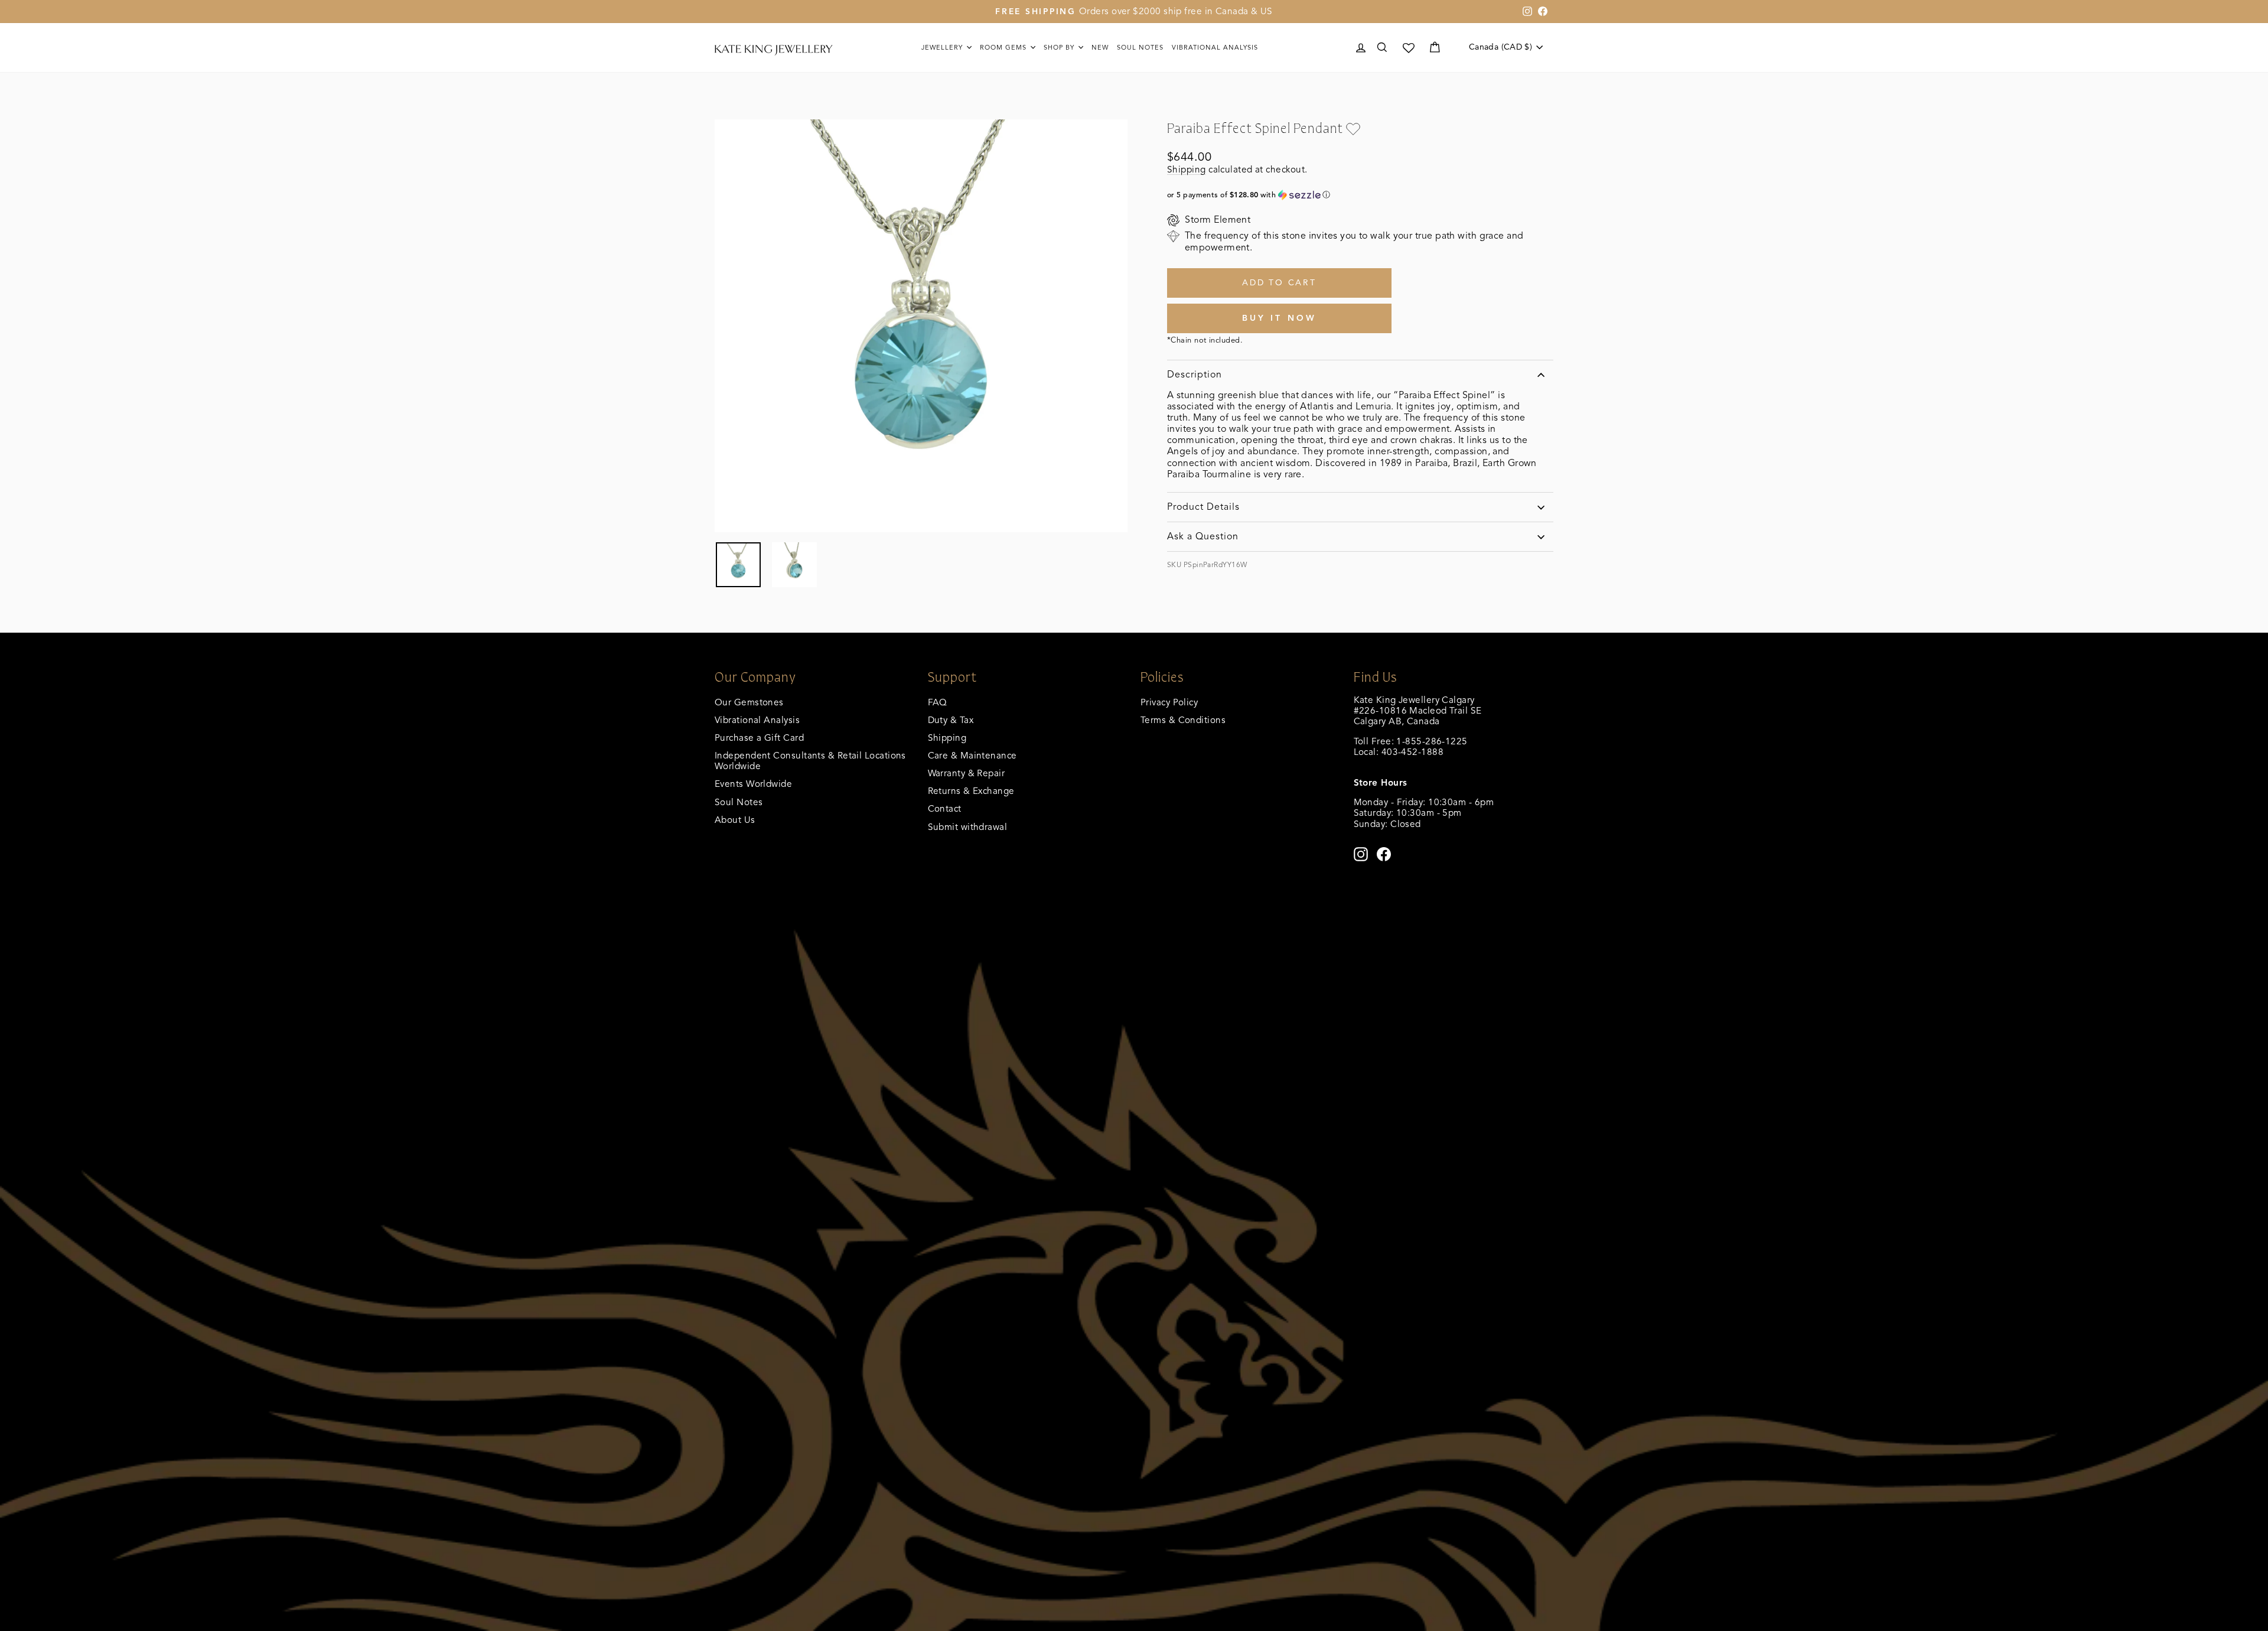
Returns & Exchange (971, 791)
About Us (735, 820)
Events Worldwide (753, 784)
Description (1195, 375)
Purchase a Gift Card (759, 738)
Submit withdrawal (968, 827)
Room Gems (1004, 47)
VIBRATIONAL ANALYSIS (1215, 47)
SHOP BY (1060, 47)
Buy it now (1280, 318)
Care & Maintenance (972, 755)
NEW (1100, 47)
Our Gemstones (749, 702)
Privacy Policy (1169, 702)
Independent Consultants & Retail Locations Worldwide (810, 761)
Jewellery (943, 47)
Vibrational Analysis (757, 720)
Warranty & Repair (967, 773)
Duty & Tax (951, 720)
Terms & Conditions (1183, 720)
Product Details (1203, 507)
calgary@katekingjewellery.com (1420, 762)
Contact (945, 808)
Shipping (1187, 169)
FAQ (938, 702)
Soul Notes (1140, 47)
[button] (1360, 195)
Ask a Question (1203, 536)
